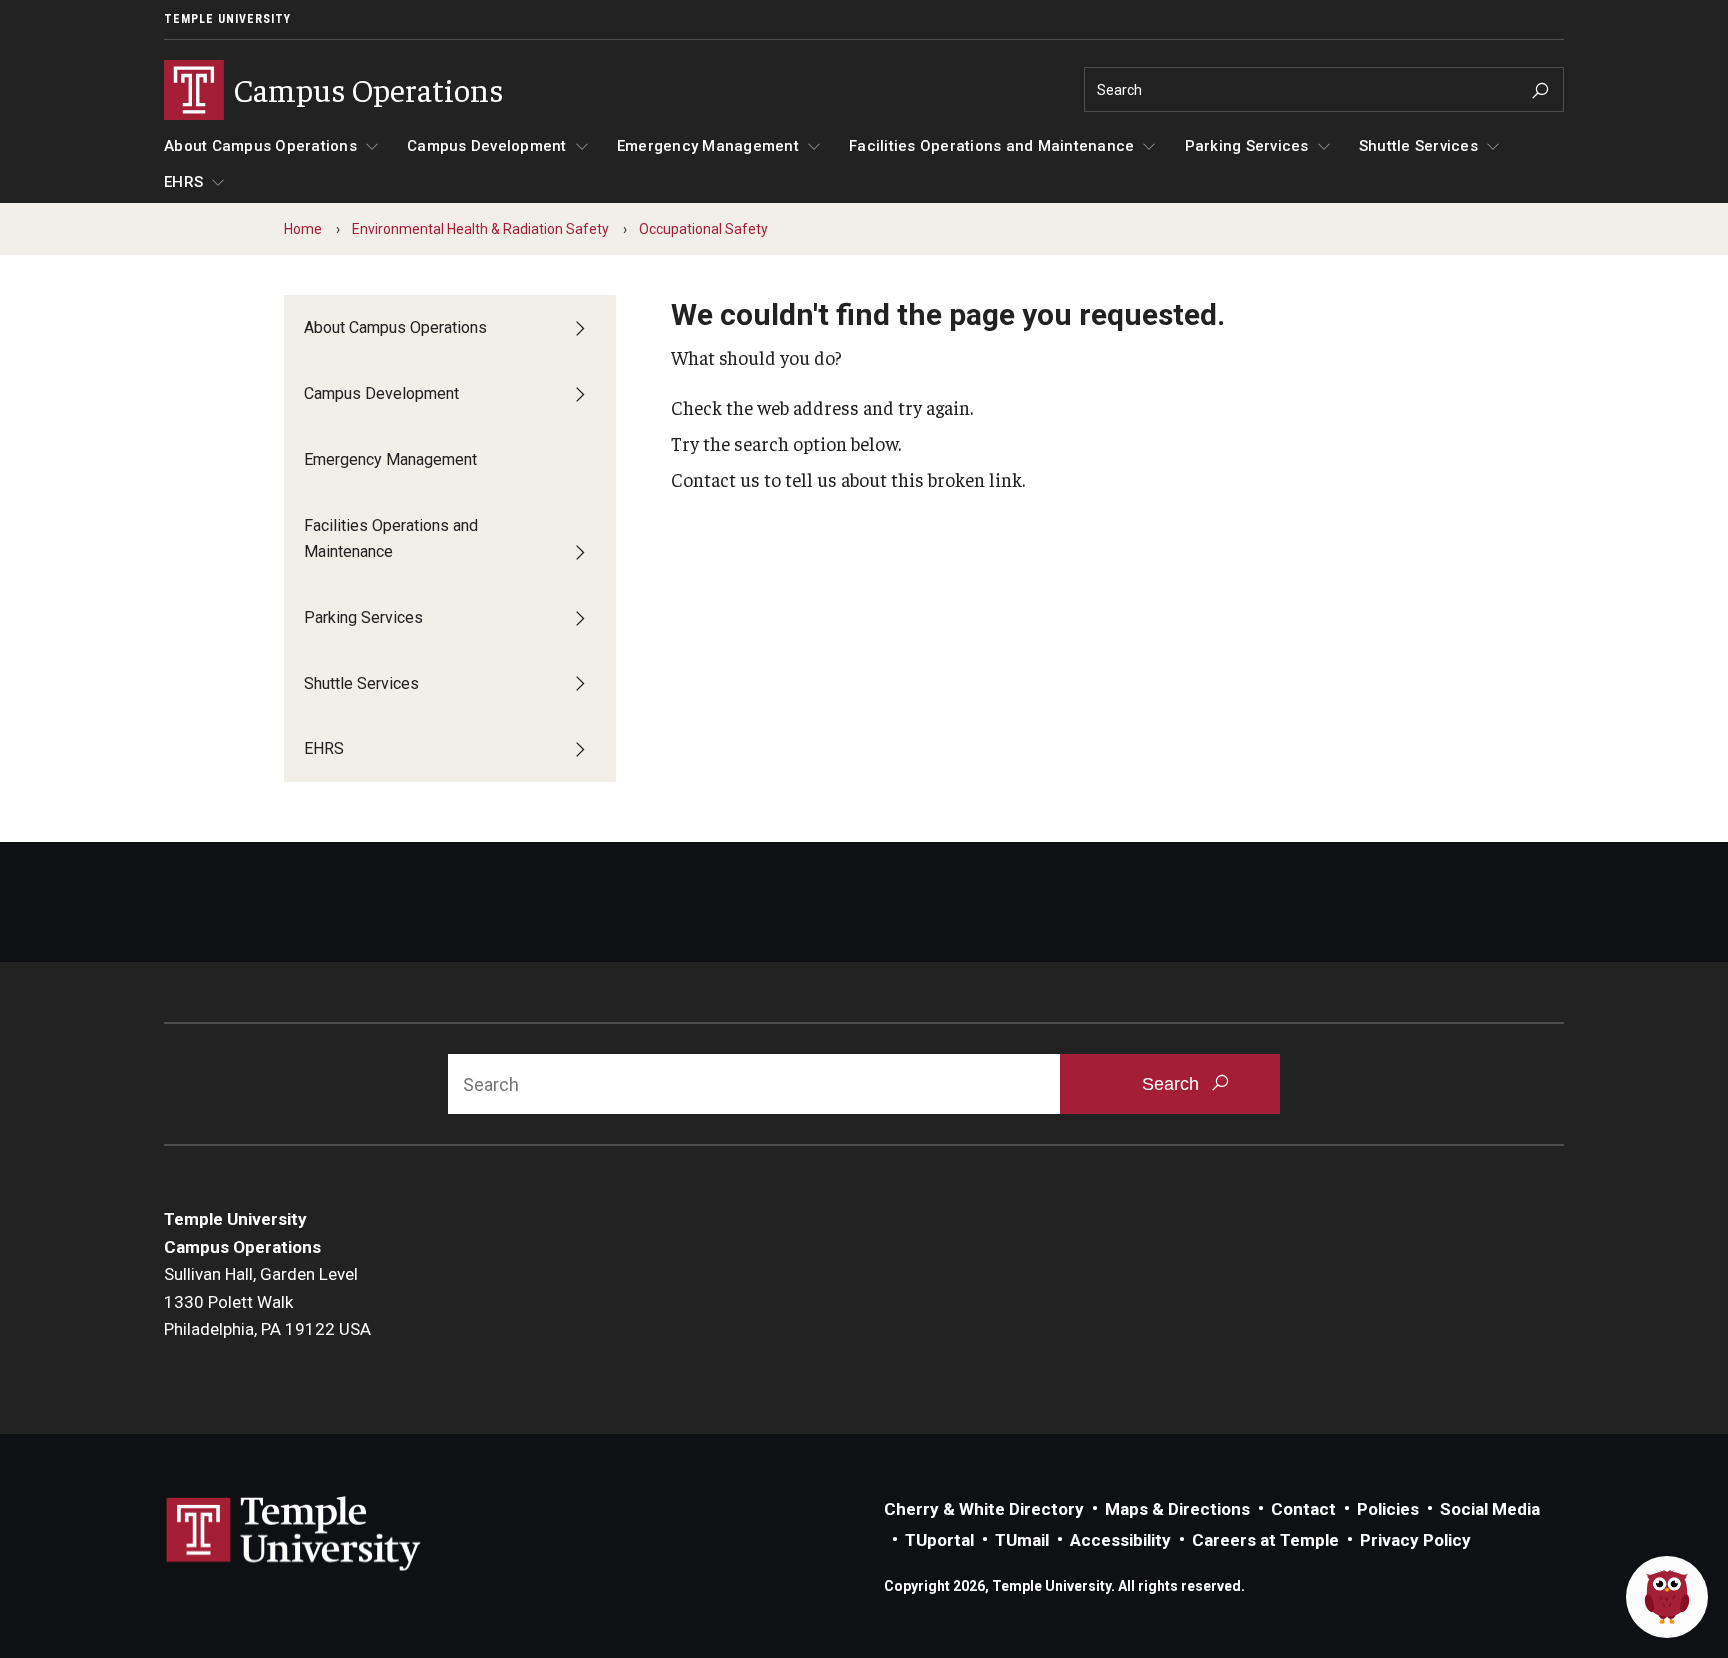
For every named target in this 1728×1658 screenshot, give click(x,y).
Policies (1388, 1509)
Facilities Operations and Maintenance (991, 146)
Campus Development (487, 146)
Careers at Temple (1265, 1540)
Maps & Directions (1177, 1509)
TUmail (1022, 1540)
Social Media (1490, 1509)
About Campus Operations (260, 146)
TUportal (939, 1540)
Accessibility (1120, 1540)
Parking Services (1247, 146)
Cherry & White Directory (984, 1509)
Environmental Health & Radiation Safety (480, 229)
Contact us (715, 479)
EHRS (183, 182)
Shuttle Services (1418, 146)
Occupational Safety (703, 229)
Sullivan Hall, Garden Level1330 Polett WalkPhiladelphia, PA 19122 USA (267, 1301)
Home (303, 229)
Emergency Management (708, 146)
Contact (1303, 1509)
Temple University (227, 19)
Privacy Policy (1415, 1540)
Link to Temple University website (294, 1534)
